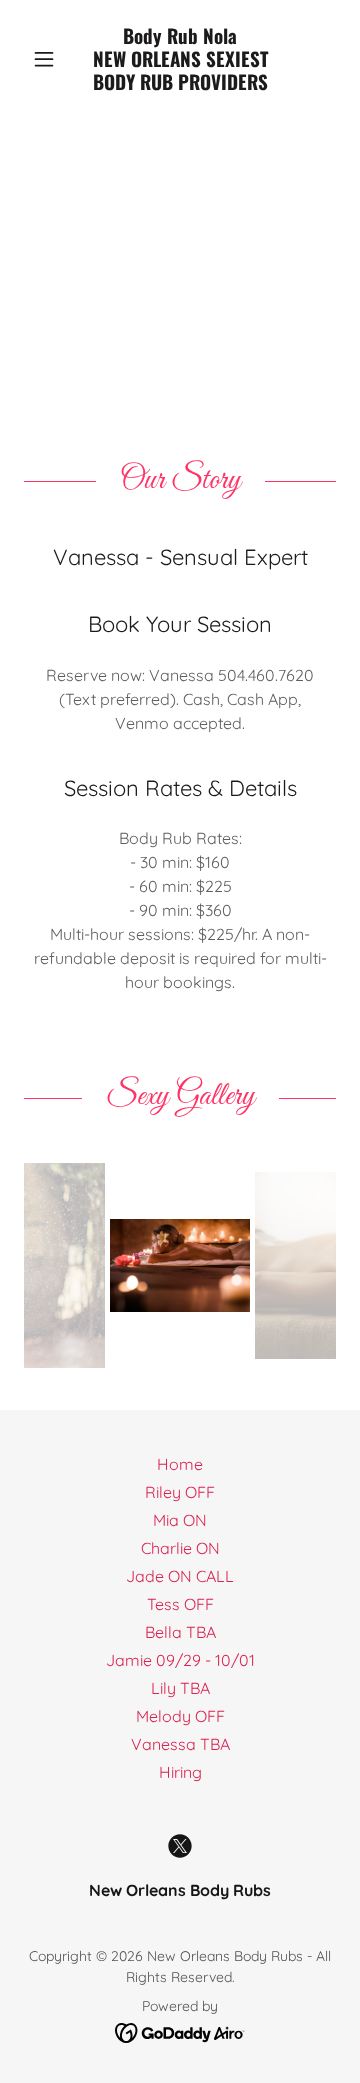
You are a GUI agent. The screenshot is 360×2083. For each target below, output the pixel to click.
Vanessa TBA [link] (180, 1744)
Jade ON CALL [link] (180, 1576)
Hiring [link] (180, 1772)
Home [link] (180, 1464)
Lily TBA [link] (180, 1688)
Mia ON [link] (180, 1520)
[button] (47, 59)
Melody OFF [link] (180, 1716)
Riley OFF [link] (180, 1492)
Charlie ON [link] (180, 1548)
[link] (180, 59)
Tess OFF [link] (180, 1604)
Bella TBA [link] (180, 1632)
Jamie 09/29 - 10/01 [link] (180, 1660)
